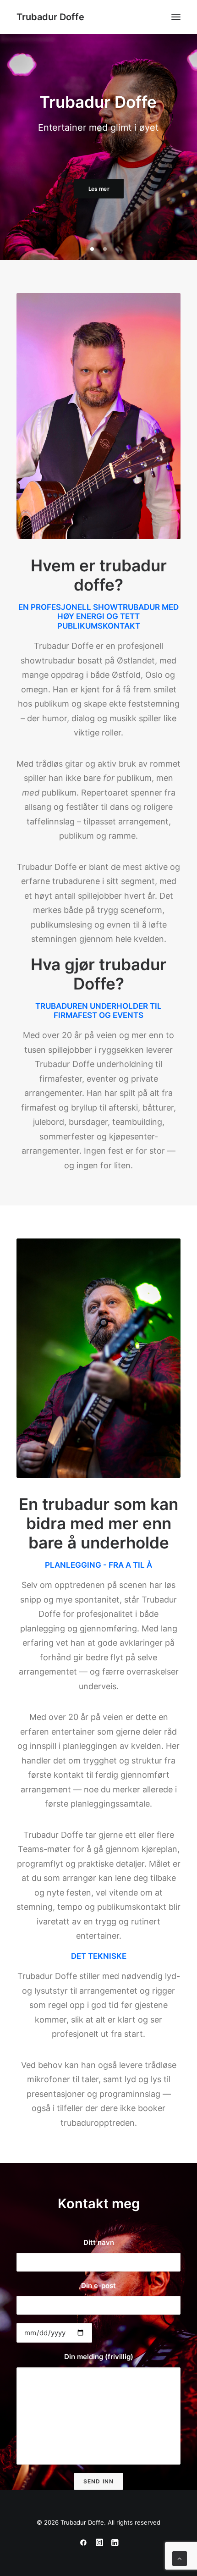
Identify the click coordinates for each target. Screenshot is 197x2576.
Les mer (98, 214)
